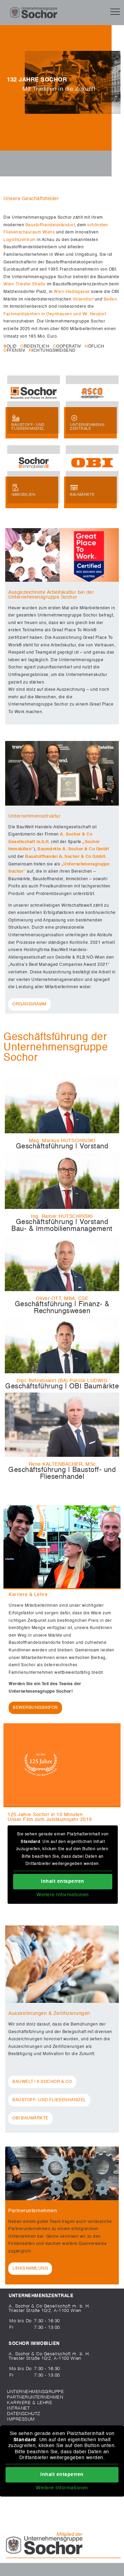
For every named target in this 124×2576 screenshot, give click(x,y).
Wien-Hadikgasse (72, 292)
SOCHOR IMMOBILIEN (34, 2344)
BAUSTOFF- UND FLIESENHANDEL (49, 2100)
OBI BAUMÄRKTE (30, 2118)
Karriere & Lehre (29, 2403)
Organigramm (29, 1004)
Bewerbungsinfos (35, 1708)
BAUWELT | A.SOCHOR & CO (42, 2082)
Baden (110, 299)
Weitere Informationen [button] (63, 1895)
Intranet (18, 2408)
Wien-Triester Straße (24, 284)
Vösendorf (83, 299)
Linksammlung (30, 2269)
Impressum (21, 2419)
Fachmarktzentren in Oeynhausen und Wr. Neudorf (55, 314)
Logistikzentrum (20, 240)
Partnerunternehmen (35, 2397)
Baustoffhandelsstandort (50, 225)
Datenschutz (24, 2414)
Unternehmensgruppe (35, 2392)
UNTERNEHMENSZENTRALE (41, 2296)
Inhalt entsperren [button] (63, 1881)
